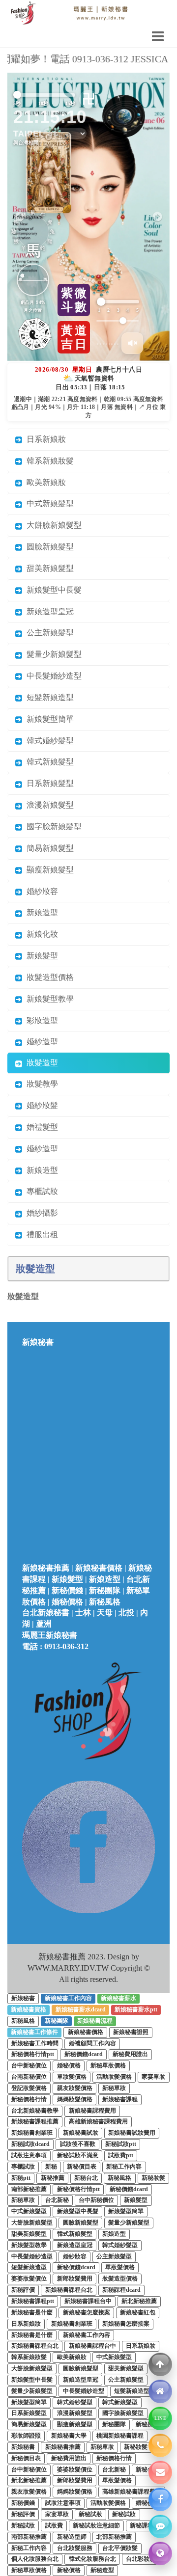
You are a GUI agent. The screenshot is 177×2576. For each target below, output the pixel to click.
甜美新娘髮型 (48, 442)
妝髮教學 (40, 958)
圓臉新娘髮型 (48, 420)
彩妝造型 (40, 894)
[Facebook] (160, 2499)
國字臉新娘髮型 (52, 700)
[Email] (160, 2472)
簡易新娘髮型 (48, 722)
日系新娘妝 (44, 313)
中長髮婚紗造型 (52, 550)
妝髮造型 (40, 937)
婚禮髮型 (40, 1001)
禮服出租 (40, 1108)
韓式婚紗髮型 (48, 614)
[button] (158, 154)
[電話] (160, 2445)
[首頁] (160, 2391)
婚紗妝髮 (40, 979)
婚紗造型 (40, 916)
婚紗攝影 (40, 1087)
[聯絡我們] (160, 2526)
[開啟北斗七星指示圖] (111, 123)
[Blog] (160, 2553)
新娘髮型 (40, 829)
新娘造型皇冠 (48, 485)
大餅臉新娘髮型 (52, 399)
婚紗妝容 (40, 765)
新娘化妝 (40, 808)
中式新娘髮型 (48, 378)
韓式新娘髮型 (48, 636)
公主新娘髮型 (48, 507)
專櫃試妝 (40, 1066)
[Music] (132, 217)
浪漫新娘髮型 (48, 679)
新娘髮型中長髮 (52, 464)
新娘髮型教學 (48, 873)
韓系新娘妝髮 (48, 335)
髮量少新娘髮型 (52, 529)
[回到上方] (160, 2364)
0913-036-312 (66, 1520)
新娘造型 (40, 787)
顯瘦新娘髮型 (48, 744)
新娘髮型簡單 (48, 593)
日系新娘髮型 (48, 658)
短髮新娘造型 (48, 571)
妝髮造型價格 (48, 851)
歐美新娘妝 (44, 356)
